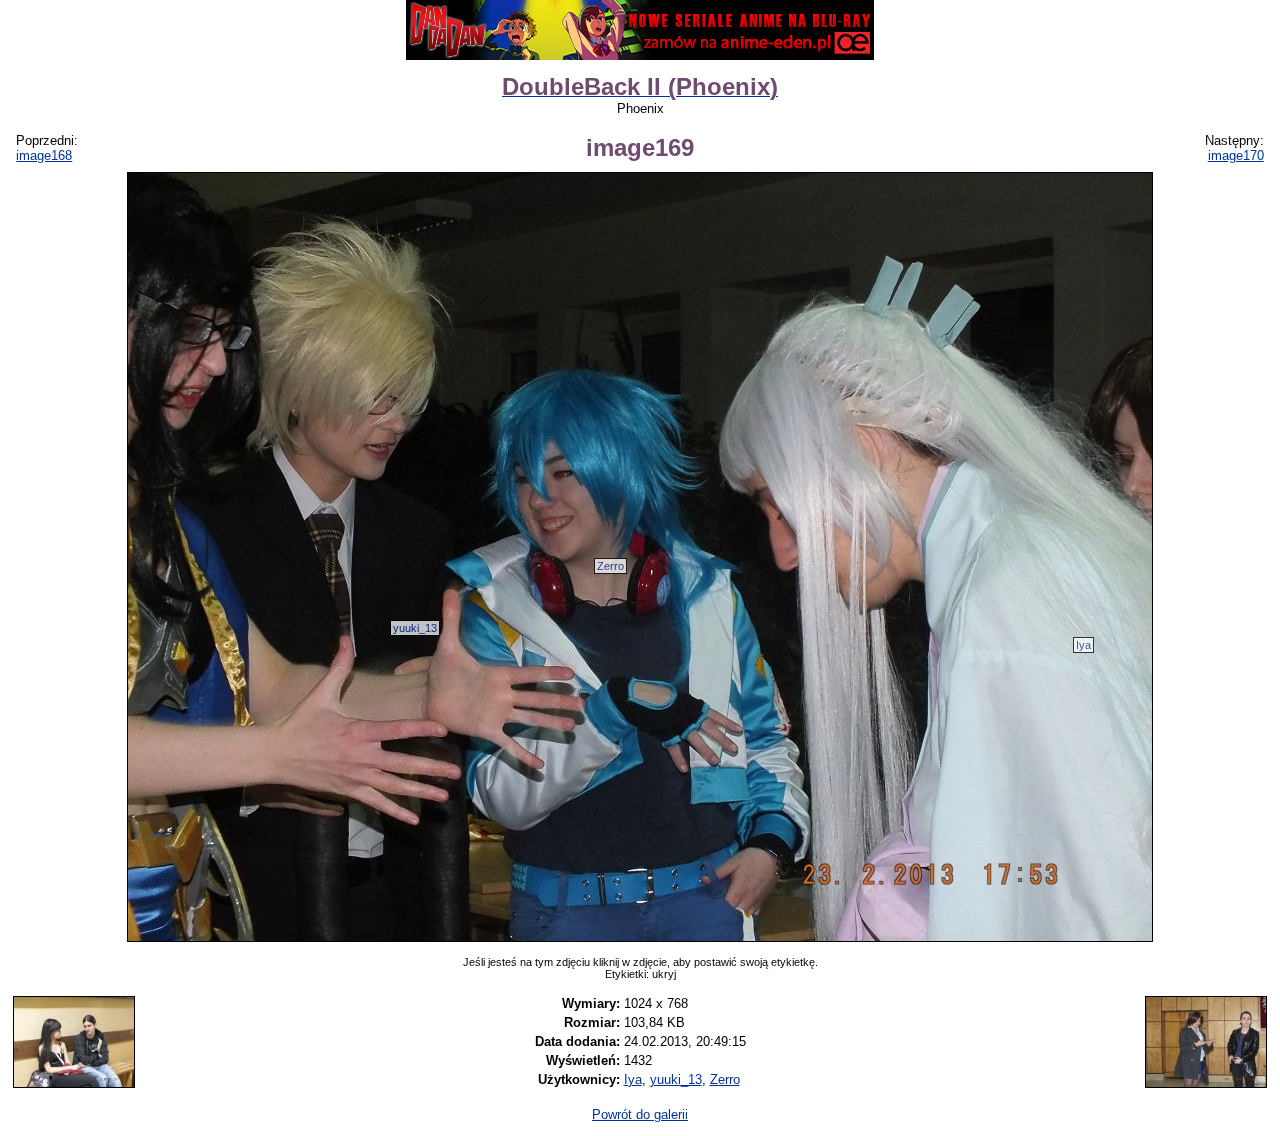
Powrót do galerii (640, 1114)
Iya (1083, 645)
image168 (44, 155)
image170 (1236, 155)
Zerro (610, 566)
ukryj (664, 974)
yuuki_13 (415, 628)
